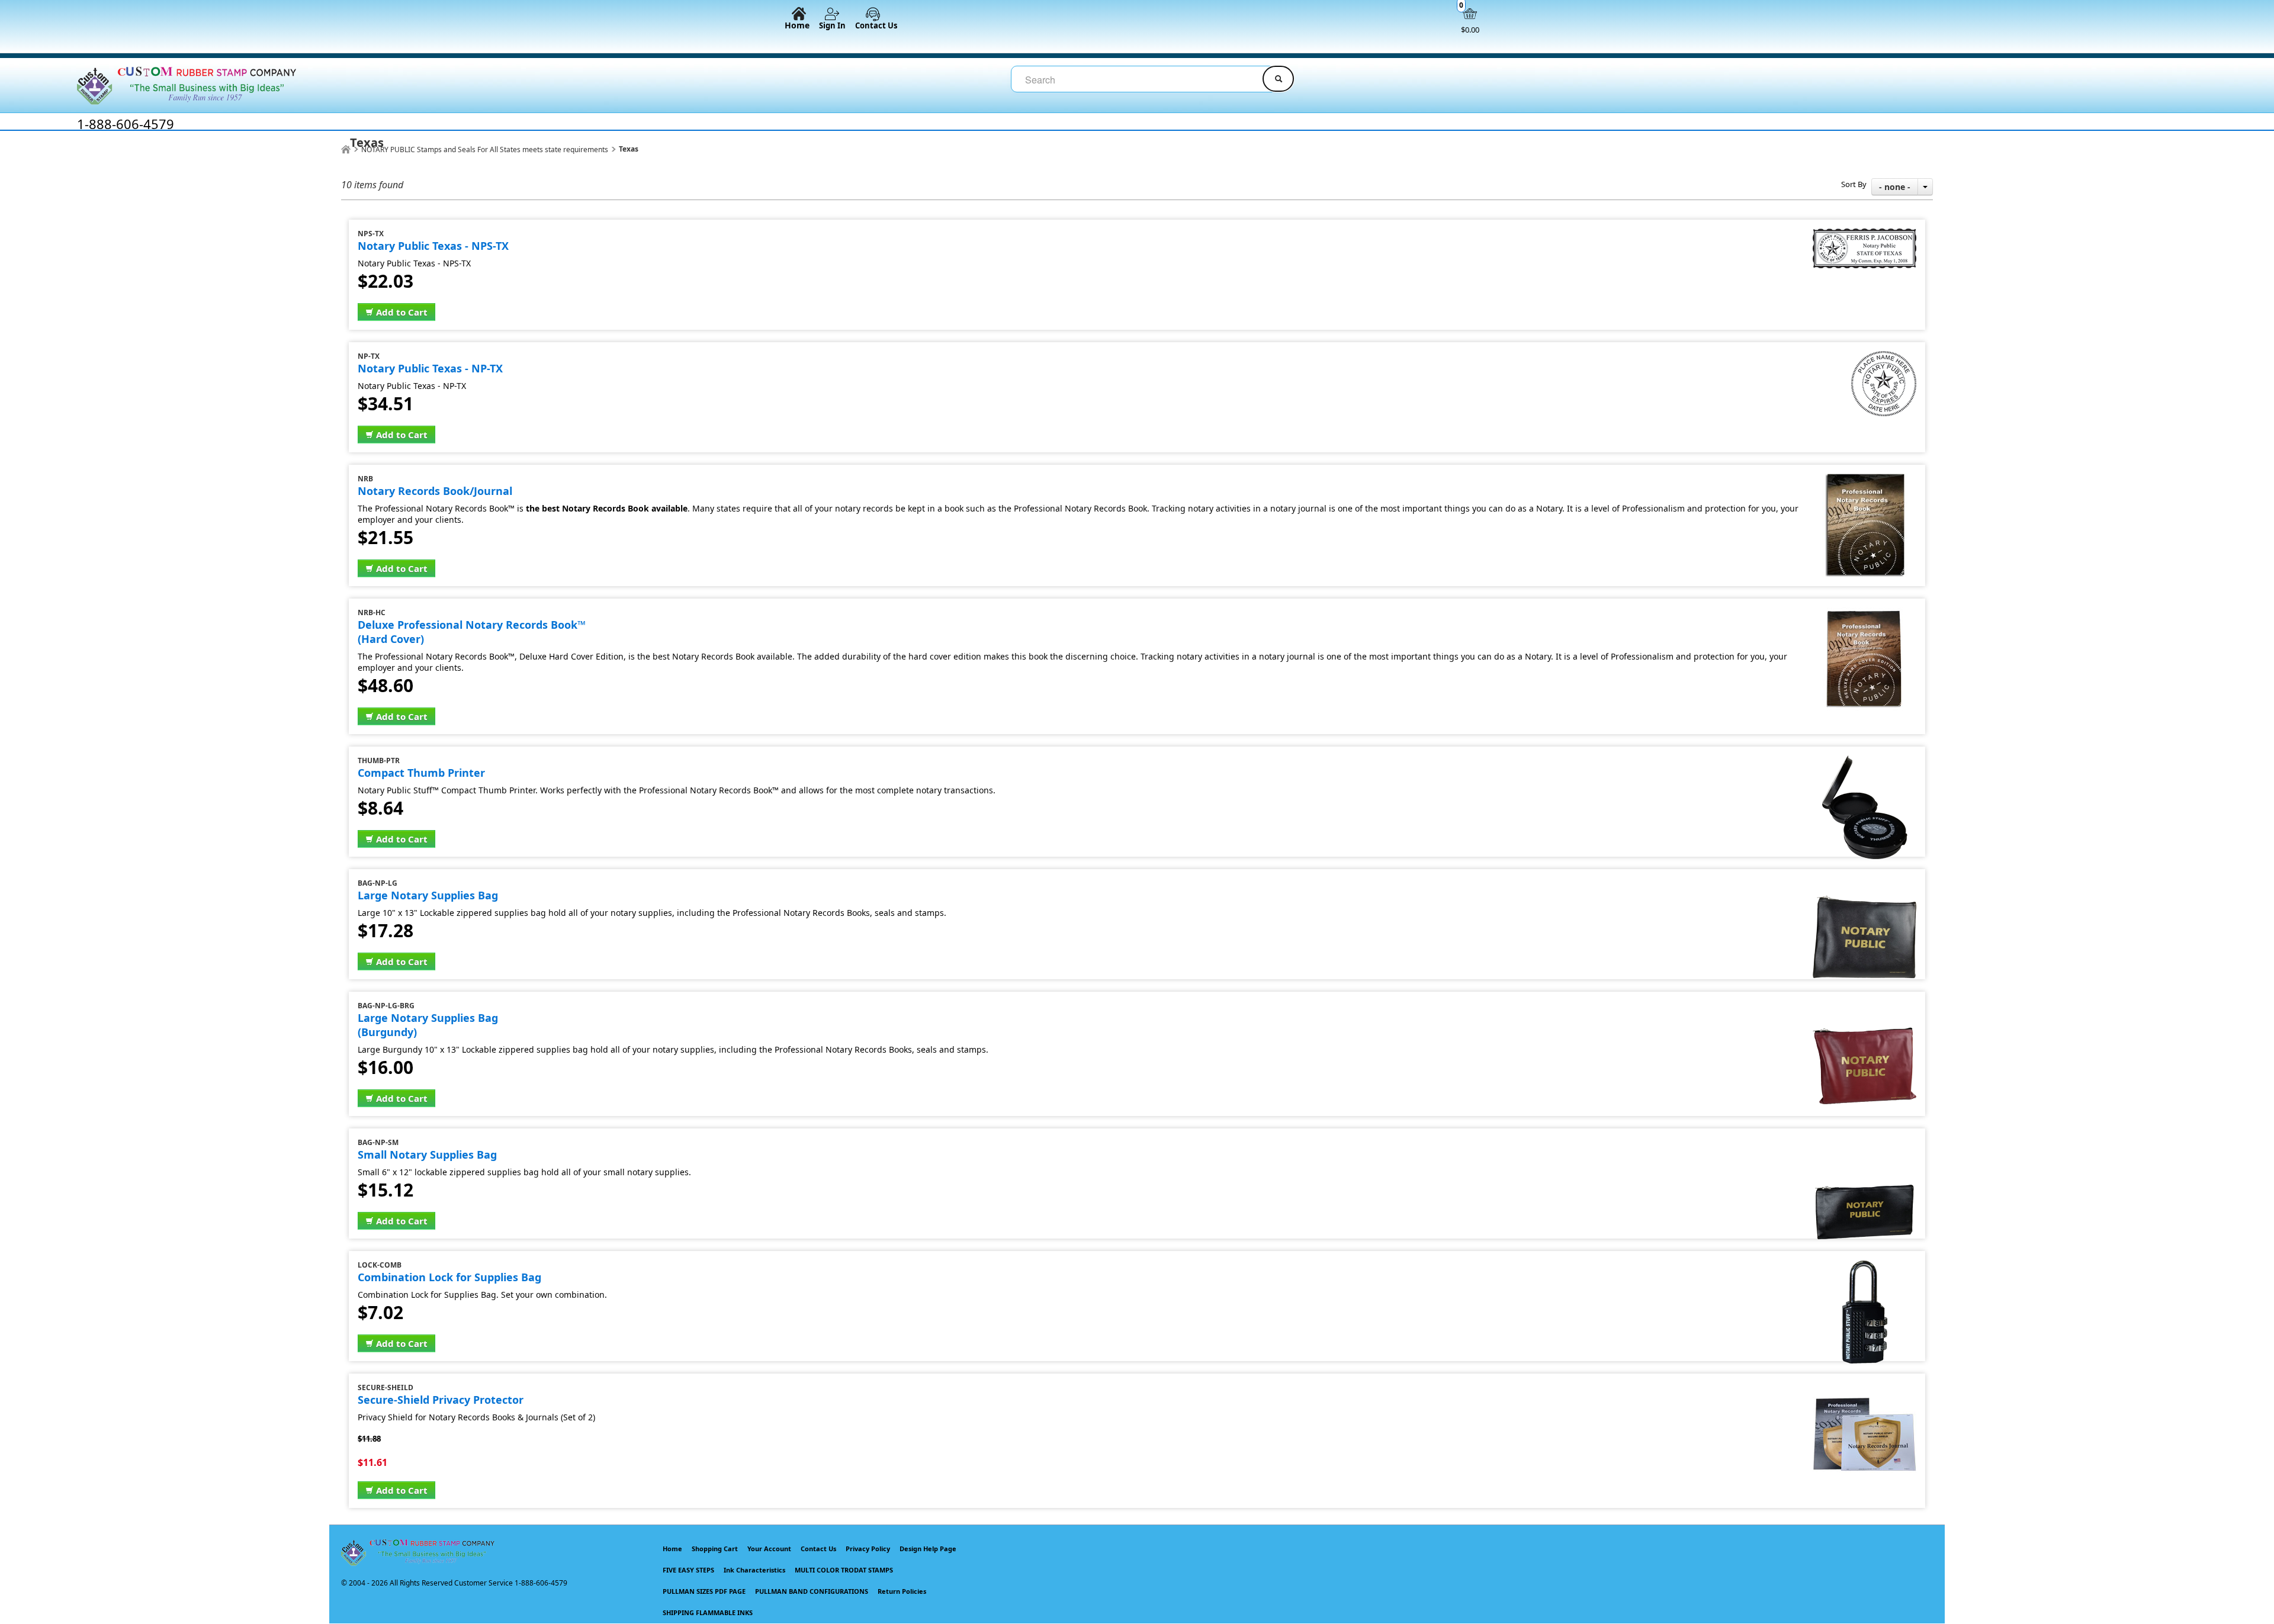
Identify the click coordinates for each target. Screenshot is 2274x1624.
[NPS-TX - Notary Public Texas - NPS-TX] (1865, 234)
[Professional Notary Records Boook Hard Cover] (1865, 612)
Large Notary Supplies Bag (428, 895)
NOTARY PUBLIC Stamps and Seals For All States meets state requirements (485, 149)
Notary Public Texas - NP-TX (430, 368)
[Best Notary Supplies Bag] (1865, 883)
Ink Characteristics (754, 1570)
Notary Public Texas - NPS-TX (433, 246)
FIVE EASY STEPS (688, 1570)
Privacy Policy (868, 1549)
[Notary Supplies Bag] (1865, 1142)
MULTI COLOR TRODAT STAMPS (844, 1570)
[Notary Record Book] (1865, 479)
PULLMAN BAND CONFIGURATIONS (812, 1591)
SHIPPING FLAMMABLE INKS (708, 1612)
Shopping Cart (715, 1549)
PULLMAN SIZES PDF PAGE (704, 1591)
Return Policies (902, 1591)
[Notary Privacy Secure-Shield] (1865, 1387)
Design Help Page (928, 1549)
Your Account (769, 1549)
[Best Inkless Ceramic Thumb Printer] (1865, 760)
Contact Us (876, 25)
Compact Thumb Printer (421, 773)
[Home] (346, 149)
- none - (1895, 187)
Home (797, 25)
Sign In (832, 25)
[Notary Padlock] (1865, 1265)
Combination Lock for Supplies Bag (449, 1277)
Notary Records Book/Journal (435, 491)
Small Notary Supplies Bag (427, 1155)
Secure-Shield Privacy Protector (441, 1400)
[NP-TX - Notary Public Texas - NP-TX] (1884, 356)
